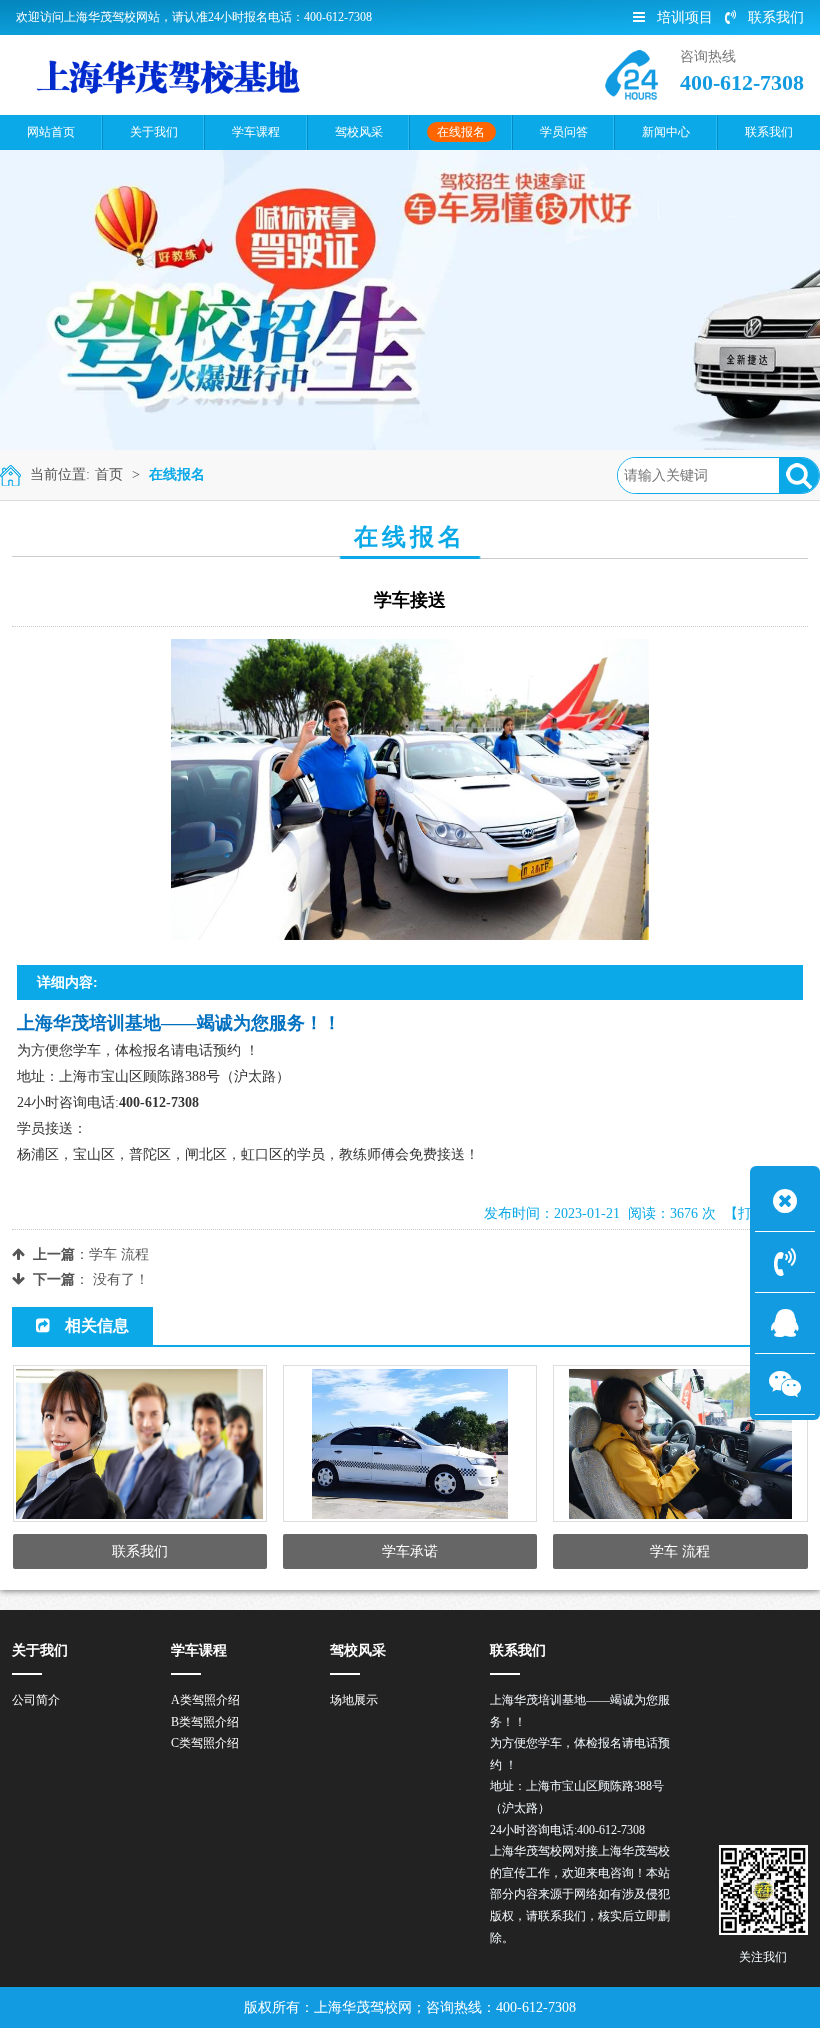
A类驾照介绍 (205, 1700)
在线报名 (177, 474)
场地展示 (354, 1700)
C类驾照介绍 (205, 1743)
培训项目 (685, 17)
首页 (109, 474)
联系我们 (776, 17)
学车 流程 (119, 1254)
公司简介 (36, 1700)
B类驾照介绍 (205, 1722)
